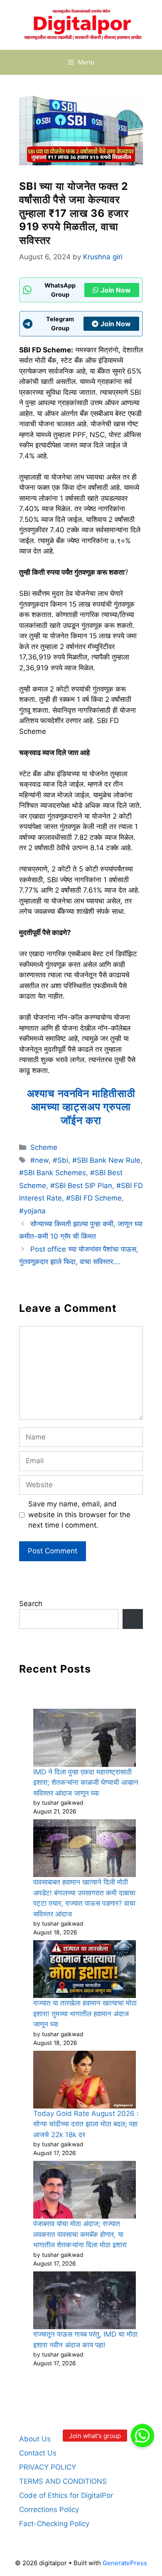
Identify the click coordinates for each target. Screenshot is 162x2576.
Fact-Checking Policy (54, 2524)
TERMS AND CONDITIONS (63, 2481)
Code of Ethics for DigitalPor (66, 2495)
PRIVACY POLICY (48, 2467)
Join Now (116, 290)
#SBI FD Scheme (94, 1198)
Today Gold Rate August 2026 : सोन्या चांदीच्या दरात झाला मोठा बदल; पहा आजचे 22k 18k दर (86, 2124)
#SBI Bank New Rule (106, 1160)
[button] (142, 2436)
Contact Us (38, 2453)
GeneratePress (125, 2563)
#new (39, 1160)
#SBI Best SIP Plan (81, 1186)
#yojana (32, 1211)
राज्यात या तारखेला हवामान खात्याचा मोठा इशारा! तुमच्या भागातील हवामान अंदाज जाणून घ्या (85, 2014)
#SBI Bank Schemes (53, 1173)
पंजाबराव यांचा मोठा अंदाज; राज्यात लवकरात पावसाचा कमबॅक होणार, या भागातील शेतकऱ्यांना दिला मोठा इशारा (80, 2234)
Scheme (44, 1147)
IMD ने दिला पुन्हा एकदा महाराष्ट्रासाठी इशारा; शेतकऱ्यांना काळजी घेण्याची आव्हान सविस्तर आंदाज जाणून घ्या (86, 1783)
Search (31, 1604)
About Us (35, 2439)
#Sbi (60, 1160)
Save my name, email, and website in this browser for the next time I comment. (79, 1514)
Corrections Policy (49, 2510)
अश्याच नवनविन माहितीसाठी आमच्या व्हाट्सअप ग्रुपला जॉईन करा (81, 1107)
